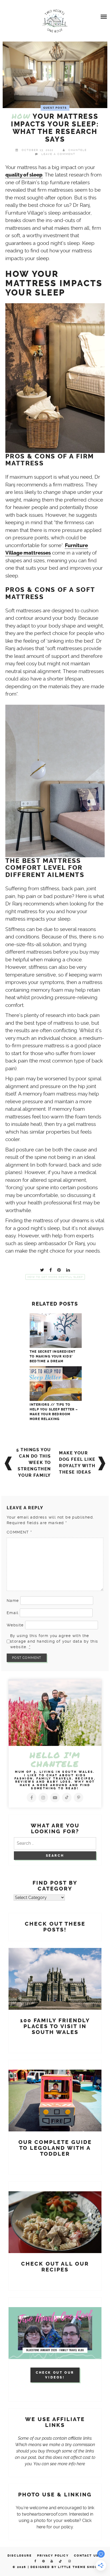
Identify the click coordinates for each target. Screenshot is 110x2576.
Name (13, 1601)
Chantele (78, 150)
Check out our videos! (55, 2375)
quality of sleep (24, 175)
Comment (19, 1532)
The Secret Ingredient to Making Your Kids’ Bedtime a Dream (52, 1356)
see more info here (68, 2464)
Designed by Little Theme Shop (64, 2567)
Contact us (86, 2556)
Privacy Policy (53, 2556)
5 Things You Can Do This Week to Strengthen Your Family (34, 1463)
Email (13, 1613)
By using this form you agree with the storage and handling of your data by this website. (54, 1641)
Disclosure (20, 2556)
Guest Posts (55, 108)
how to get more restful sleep (55, 1277)
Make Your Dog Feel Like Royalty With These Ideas (77, 1463)
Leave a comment (58, 154)
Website (15, 1625)
